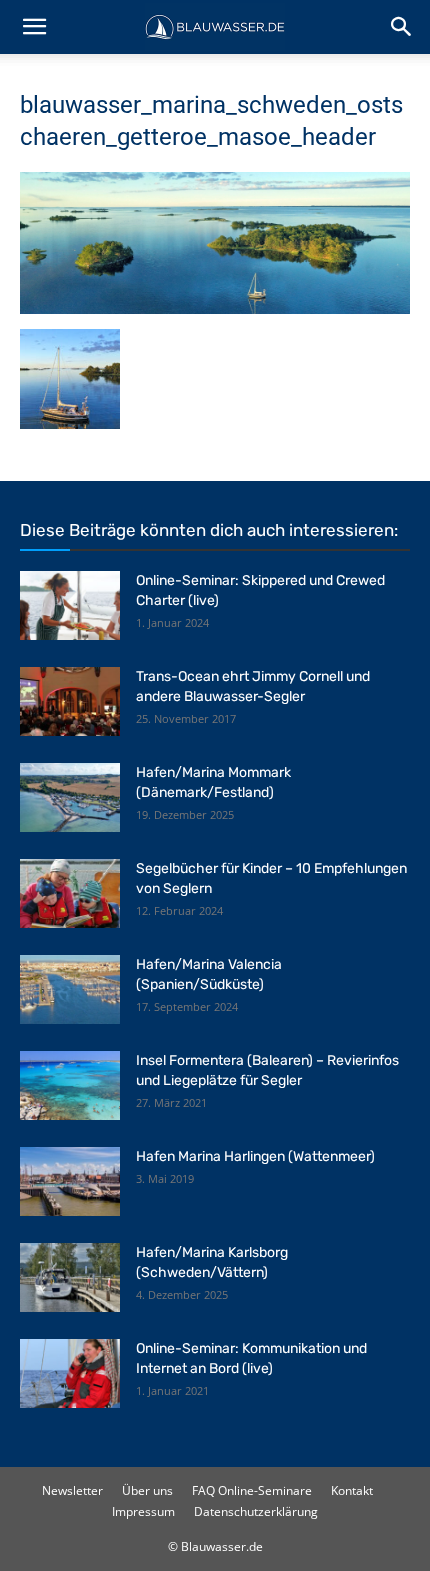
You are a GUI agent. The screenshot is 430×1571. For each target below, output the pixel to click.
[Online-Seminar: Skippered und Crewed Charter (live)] (70, 605)
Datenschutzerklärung (256, 1511)
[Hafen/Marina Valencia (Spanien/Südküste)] (70, 989)
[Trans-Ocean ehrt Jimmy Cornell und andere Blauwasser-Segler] (70, 701)
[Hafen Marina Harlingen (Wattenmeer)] (70, 1181)
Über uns (147, 1490)
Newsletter (72, 1490)
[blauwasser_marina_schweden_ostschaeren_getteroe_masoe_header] (215, 308)
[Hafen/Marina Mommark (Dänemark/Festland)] (70, 797)
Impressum (143, 1511)
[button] (34, 27)
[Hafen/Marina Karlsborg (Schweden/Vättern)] (70, 1277)
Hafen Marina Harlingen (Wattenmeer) (255, 1156)
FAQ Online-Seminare (252, 1490)
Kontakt (352, 1490)
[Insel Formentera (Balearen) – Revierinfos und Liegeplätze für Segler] (70, 1085)
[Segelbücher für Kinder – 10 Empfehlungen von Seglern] (70, 893)
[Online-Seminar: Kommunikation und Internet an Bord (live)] (70, 1373)
